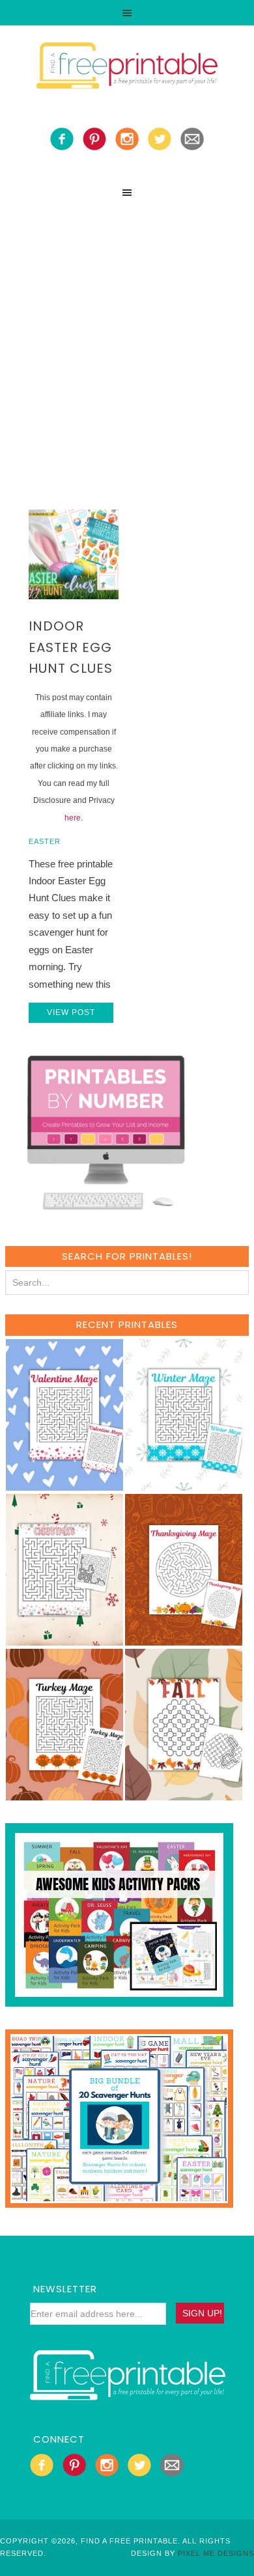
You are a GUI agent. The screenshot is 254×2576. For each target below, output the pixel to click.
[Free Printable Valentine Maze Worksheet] (64, 1485)
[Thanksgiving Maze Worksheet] (184, 1639)
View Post (71, 1012)
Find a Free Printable (127, 68)
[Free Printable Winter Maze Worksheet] (184, 1485)
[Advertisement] (127, 338)
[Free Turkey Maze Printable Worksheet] (64, 1794)
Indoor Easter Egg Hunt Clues (71, 647)
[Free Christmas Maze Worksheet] (64, 1639)
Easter (45, 841)
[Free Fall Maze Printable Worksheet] (184, 1794)
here (73, 818)
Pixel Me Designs (216, 2553)
